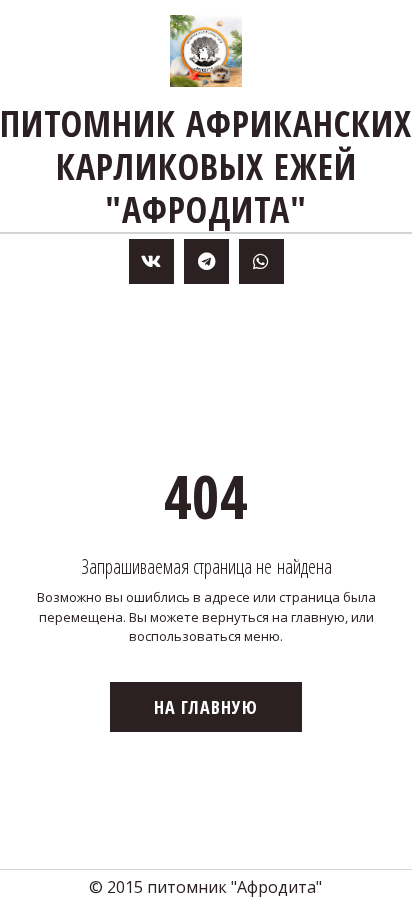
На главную (206, 707)
